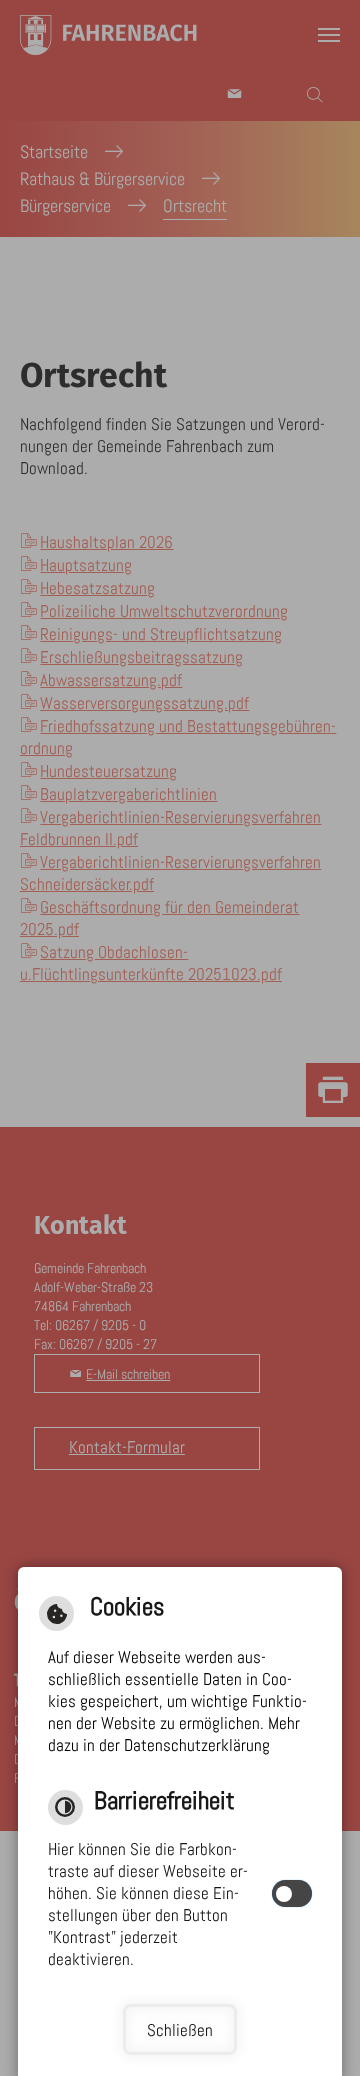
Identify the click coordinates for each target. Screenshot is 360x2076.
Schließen (180, 2030)
